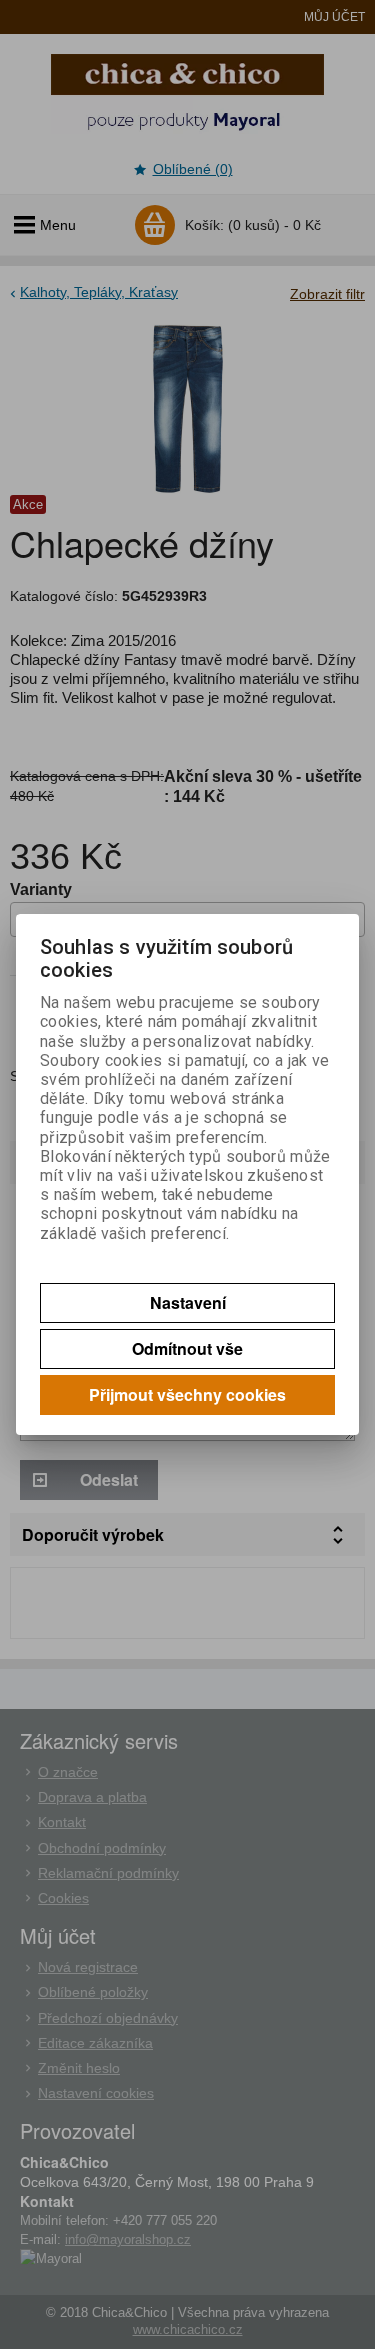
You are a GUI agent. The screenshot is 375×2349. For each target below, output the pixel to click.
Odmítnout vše (187, 1348)
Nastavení (188, 1302)
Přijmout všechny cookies (187, 1394)
